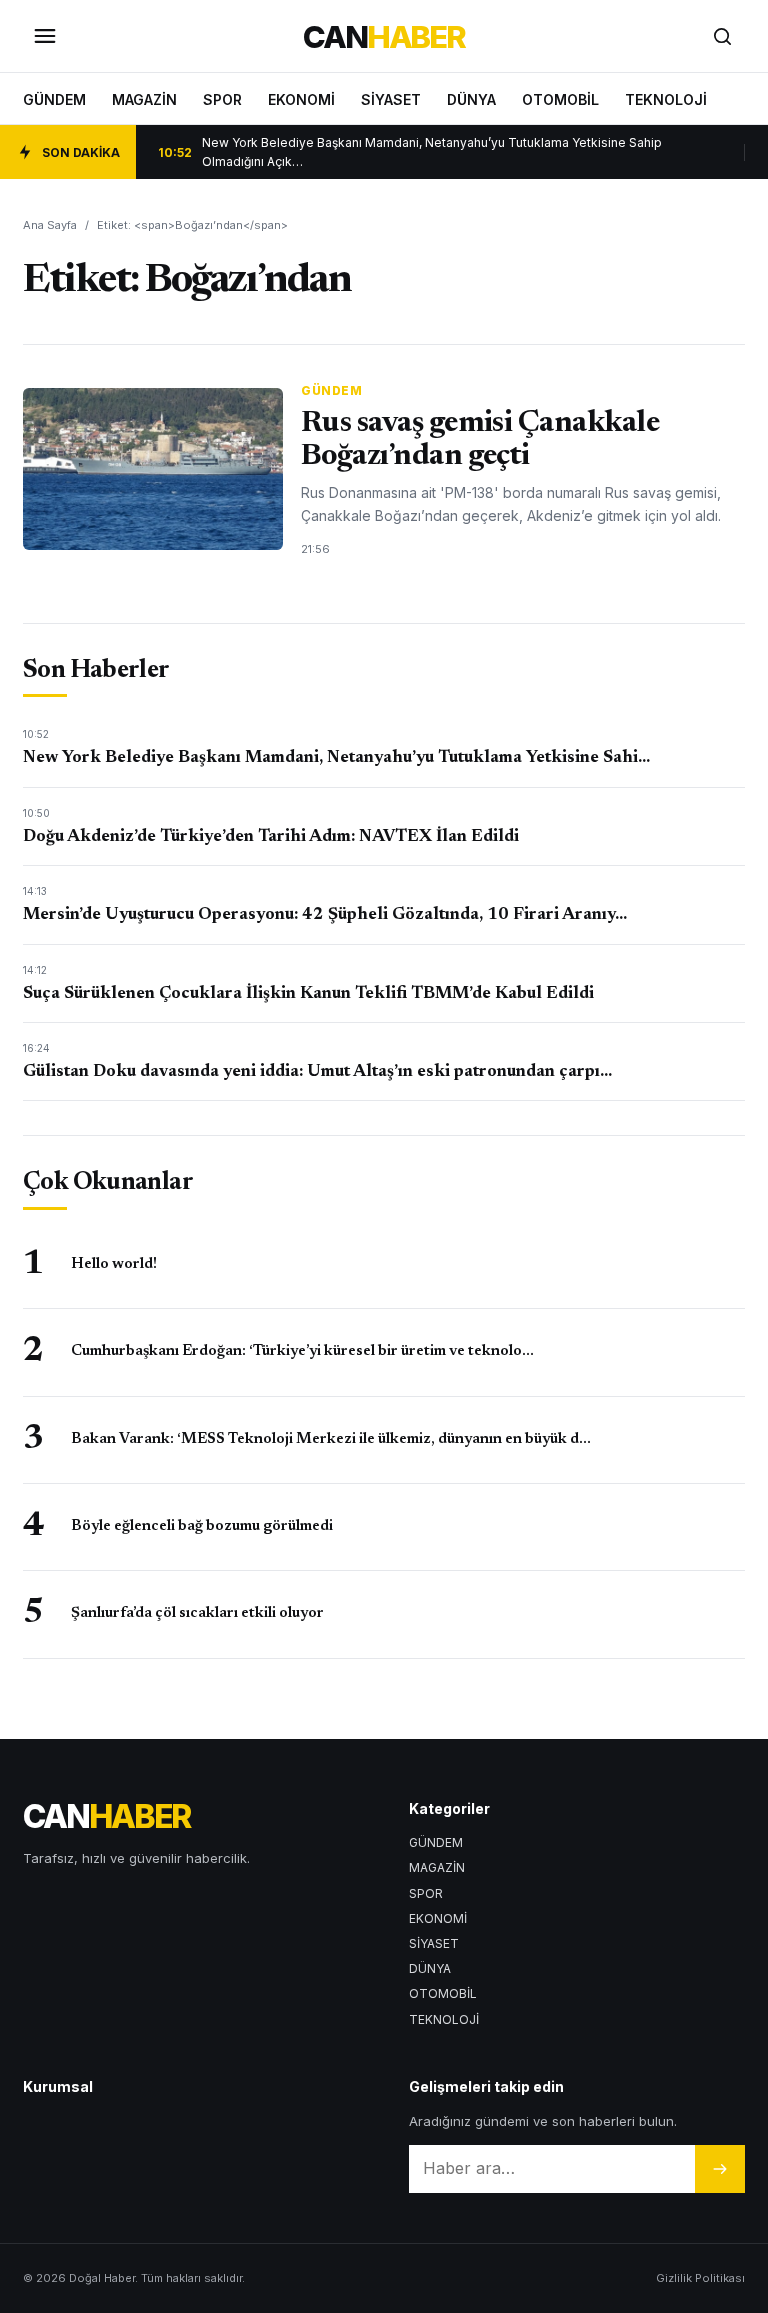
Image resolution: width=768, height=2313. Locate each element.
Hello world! (114, 1264)
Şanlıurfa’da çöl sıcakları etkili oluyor (197, 1613)
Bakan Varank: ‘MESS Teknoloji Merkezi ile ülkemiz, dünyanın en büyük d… (331, 1439)
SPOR (222, 99)
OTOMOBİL (560, 99)
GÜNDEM (54, 99)
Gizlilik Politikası (700, 2278)
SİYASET (391, 99)
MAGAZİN (144, 99)
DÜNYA (471, 99)
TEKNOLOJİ (666, 99)
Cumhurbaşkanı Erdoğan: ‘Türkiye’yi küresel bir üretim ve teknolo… (302, 1351)
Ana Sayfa (50, 225)
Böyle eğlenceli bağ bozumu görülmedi (202, 1526)
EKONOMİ (301, 99)
